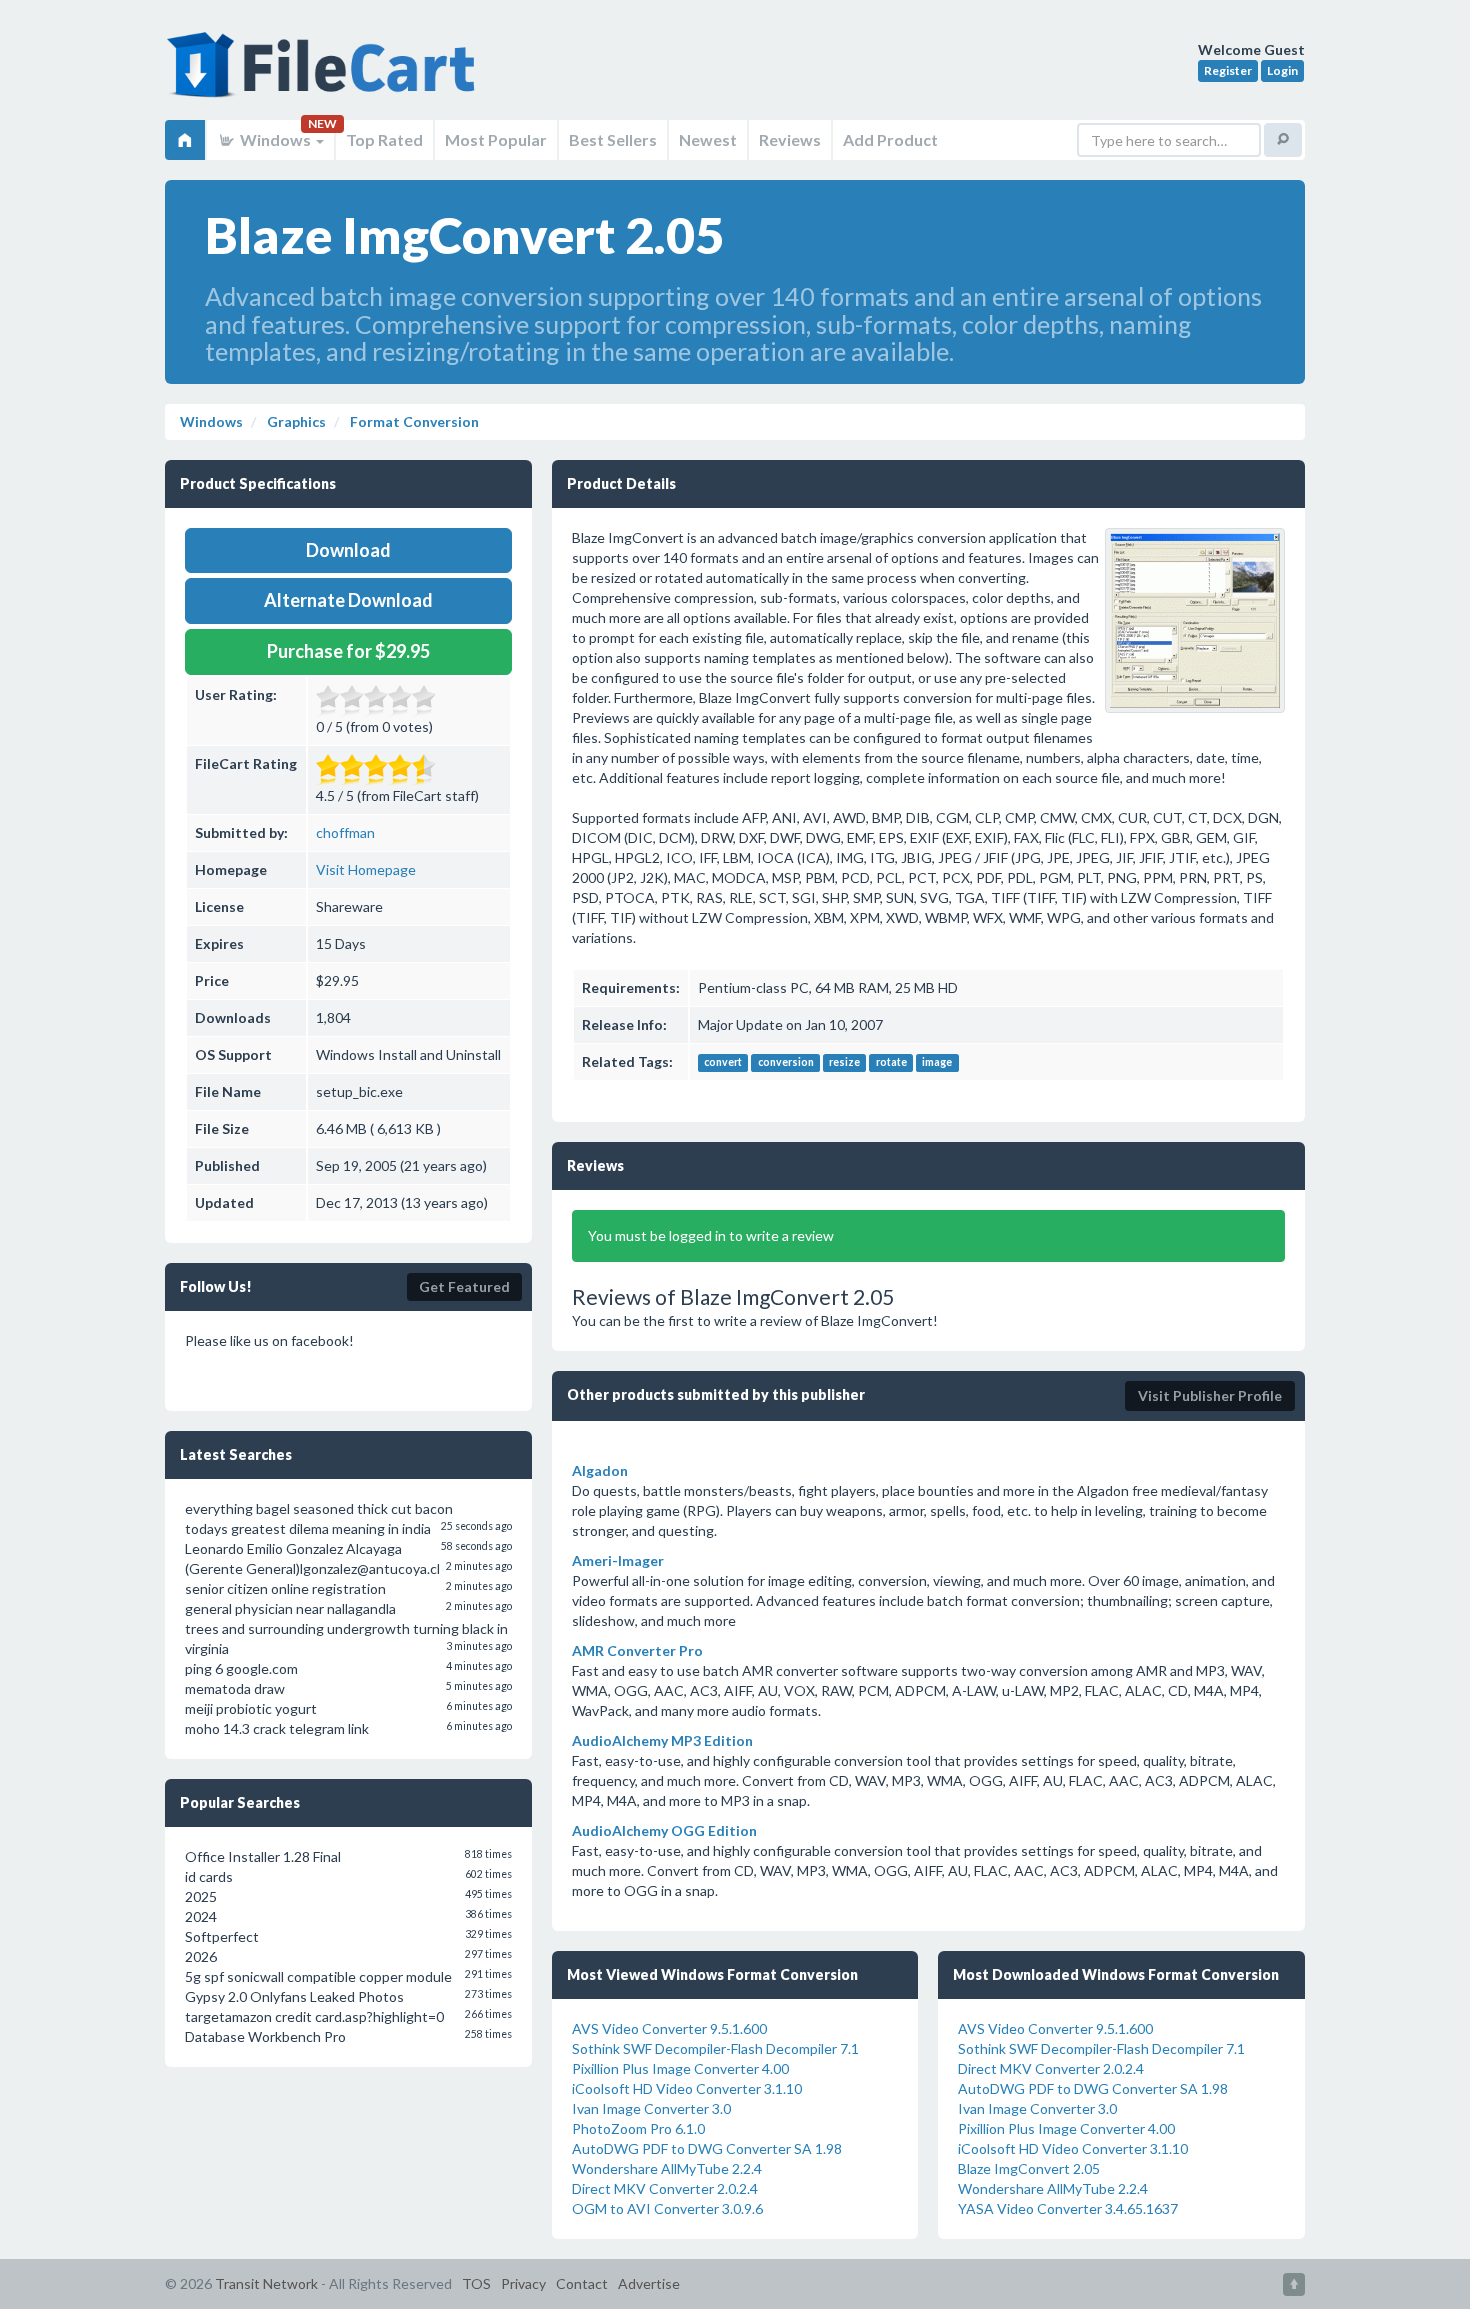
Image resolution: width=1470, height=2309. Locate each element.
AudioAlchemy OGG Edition (664, 1830)
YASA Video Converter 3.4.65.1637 (1068, 2208)
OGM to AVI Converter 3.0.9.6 (667, 2208)
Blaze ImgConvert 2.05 (1029, 2168)
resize (844, 1063)
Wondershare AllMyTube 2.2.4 (667, 2168)
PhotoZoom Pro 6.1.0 (638, 2128)
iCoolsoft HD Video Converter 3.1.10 (687, 2088)
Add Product (890, 139)
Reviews (790, 139)
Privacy (523, 2283)
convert (723, 1063)
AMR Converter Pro (637, 1650)
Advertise (649, 2283)
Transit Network (266, 2283)
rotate (891, 1063)
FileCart (325, 75)
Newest (708, 139)
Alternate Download (348, 600)
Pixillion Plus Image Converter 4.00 (680, 2068)
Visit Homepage (366, 869)
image (937, 1063)
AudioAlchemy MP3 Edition (662, 1740)
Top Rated (384, 139)
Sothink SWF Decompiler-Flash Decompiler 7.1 (715, 2048)
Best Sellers (613, 139)
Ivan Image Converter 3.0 (651, 2108)
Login (1282, 70)
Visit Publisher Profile (1210, 1395)
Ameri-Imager (618, 1560)
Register (1228, 70)
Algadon (600, 1470)
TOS (476, 2283)
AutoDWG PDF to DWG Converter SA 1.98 (707, 2148)
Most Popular (496, 139)
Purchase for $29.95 (348, 651)
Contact (582, 2283)
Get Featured (464, 1286)
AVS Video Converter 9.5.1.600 (669, 2028)
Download (348, 550)
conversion (786, 1063)
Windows (275, 139)
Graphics (295, 421)
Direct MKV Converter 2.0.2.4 (665, 2188)
